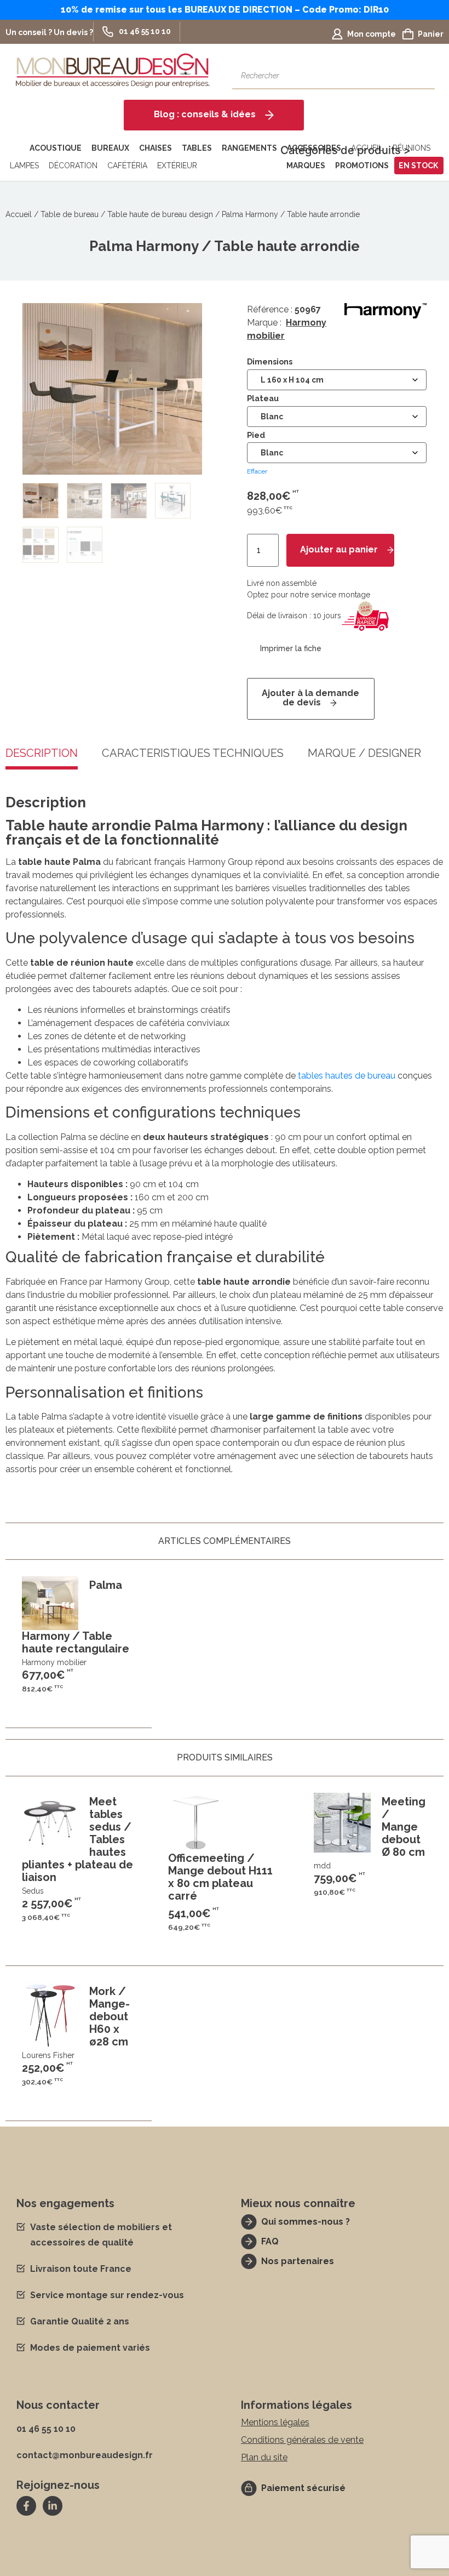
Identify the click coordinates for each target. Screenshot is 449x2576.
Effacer (257, 471)
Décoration (73, 166)
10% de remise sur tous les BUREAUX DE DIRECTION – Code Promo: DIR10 (225, 10)
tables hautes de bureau (347, 1076)
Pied (256, 435)
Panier (431, 34)
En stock (418, 166)
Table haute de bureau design (160, 214)
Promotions (362, 166)
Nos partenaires (298, 2261)
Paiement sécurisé (303, 2488)
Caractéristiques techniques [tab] (193, 754)
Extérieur (177, 166)
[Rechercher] (421, 76)
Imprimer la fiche (291, 649)
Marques (306, 166)
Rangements (249, 148)
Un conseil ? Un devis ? (49, 32)
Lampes (24, 166)
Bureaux (110, 148)
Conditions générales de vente (302, 2440)
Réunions (411, 148)
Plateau (263, 398)
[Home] (15, 148)
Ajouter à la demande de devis (310, 698)
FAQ (270, 2241)
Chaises (156, 148)
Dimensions (270, 362)
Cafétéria (127, 166)
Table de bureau (70, 214)
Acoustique (56, 148)
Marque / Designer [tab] (364, 754)
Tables (197, 148)
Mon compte (372, 34)
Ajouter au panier (339, 549)
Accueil (19, 214)
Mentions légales (275, 2422)
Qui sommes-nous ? (306, 2222)
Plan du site (264, 2457)
